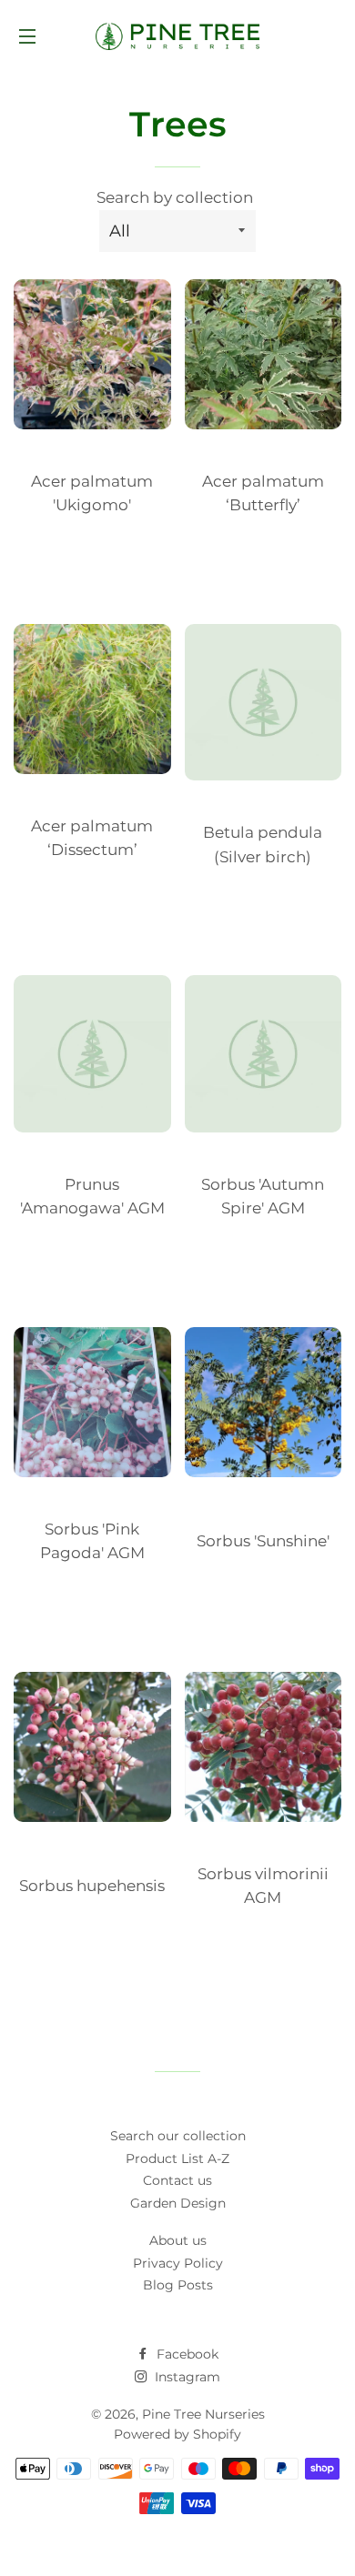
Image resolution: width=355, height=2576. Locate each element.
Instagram (186, 2377)
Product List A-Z (177, 2158)
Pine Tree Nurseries (203, 2414)
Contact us (177, 2180)
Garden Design (178, 2203)
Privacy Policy (178, 2263)
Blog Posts (178, 2285)
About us (178, 2240)
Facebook (186, 2354)
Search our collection (178, 2136)
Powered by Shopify (177, 2434)
